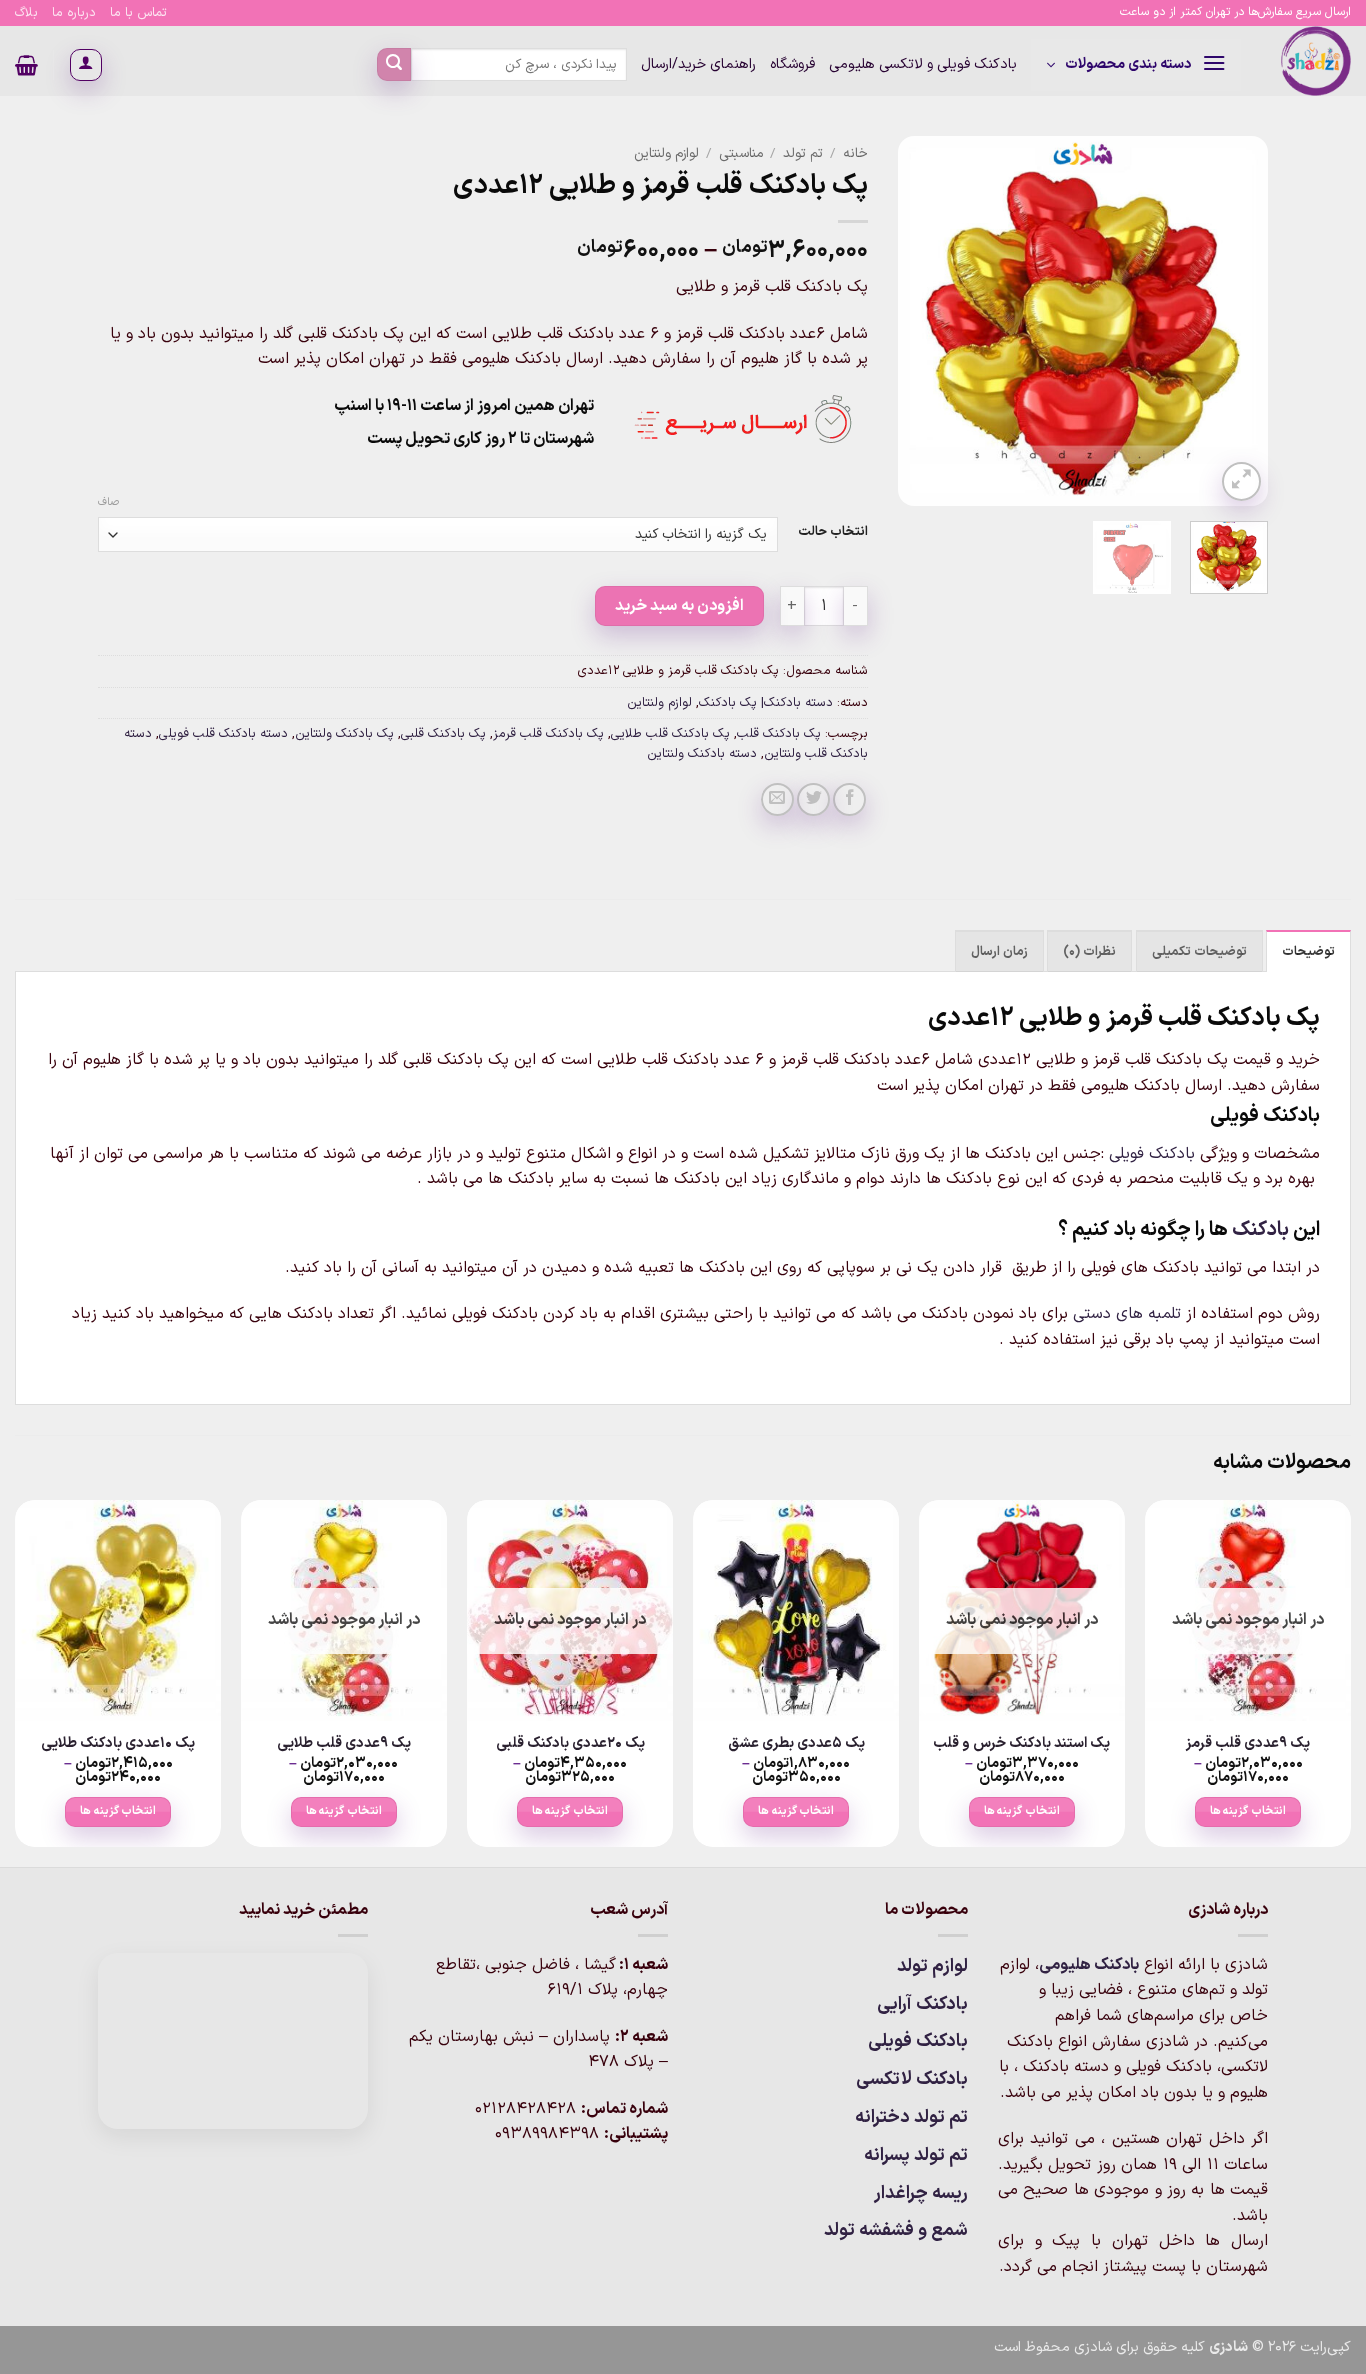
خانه (855, 153)
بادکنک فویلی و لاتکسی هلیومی (923, 64)
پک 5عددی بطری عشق (796, 1744)
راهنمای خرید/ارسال (698, 64)
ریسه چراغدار (921, 2193)
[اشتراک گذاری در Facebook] (849, 799)
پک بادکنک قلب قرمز (548, 733)
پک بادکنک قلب (779, 733)
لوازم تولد (932, 1966)
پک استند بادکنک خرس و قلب (1021, 1744)
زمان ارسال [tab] (999, 951)
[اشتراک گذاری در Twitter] (813, 799)
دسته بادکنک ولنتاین (702, 753)
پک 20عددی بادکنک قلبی (570, 1744)
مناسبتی (741, 153)
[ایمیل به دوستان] (777, 799)
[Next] (916, 321)
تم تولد (803, 153)
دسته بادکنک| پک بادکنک (766, 702)
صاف (108, 503)
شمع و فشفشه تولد (896, 2230)
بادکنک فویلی (1152, 1154)
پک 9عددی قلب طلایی (344, 1744)
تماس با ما (138, 12)
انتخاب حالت (833, 532)
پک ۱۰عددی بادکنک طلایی (118, 1744)
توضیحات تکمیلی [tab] (1199, 951)
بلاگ (26, 12)
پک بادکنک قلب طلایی (670, 733)
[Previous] (1235, 321)
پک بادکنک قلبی (443, 733)
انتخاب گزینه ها (1248, 1811)
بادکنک (1260, 1230)
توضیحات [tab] (1308, 951)
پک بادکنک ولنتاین (344, 733)
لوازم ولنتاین (666, 153)
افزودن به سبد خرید (679, 606)
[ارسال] (394, 65)
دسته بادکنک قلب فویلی (223, 733)
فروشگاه (792, 64)
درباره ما (74, 12)
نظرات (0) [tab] (1089, 951)
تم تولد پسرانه (916, 2155)
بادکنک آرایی (922, 2004)
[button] (1136, 65)
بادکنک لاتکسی (912, 2079)
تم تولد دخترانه (911, 2117)
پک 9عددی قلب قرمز (1248, 1744)
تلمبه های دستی (1127, 1314)
